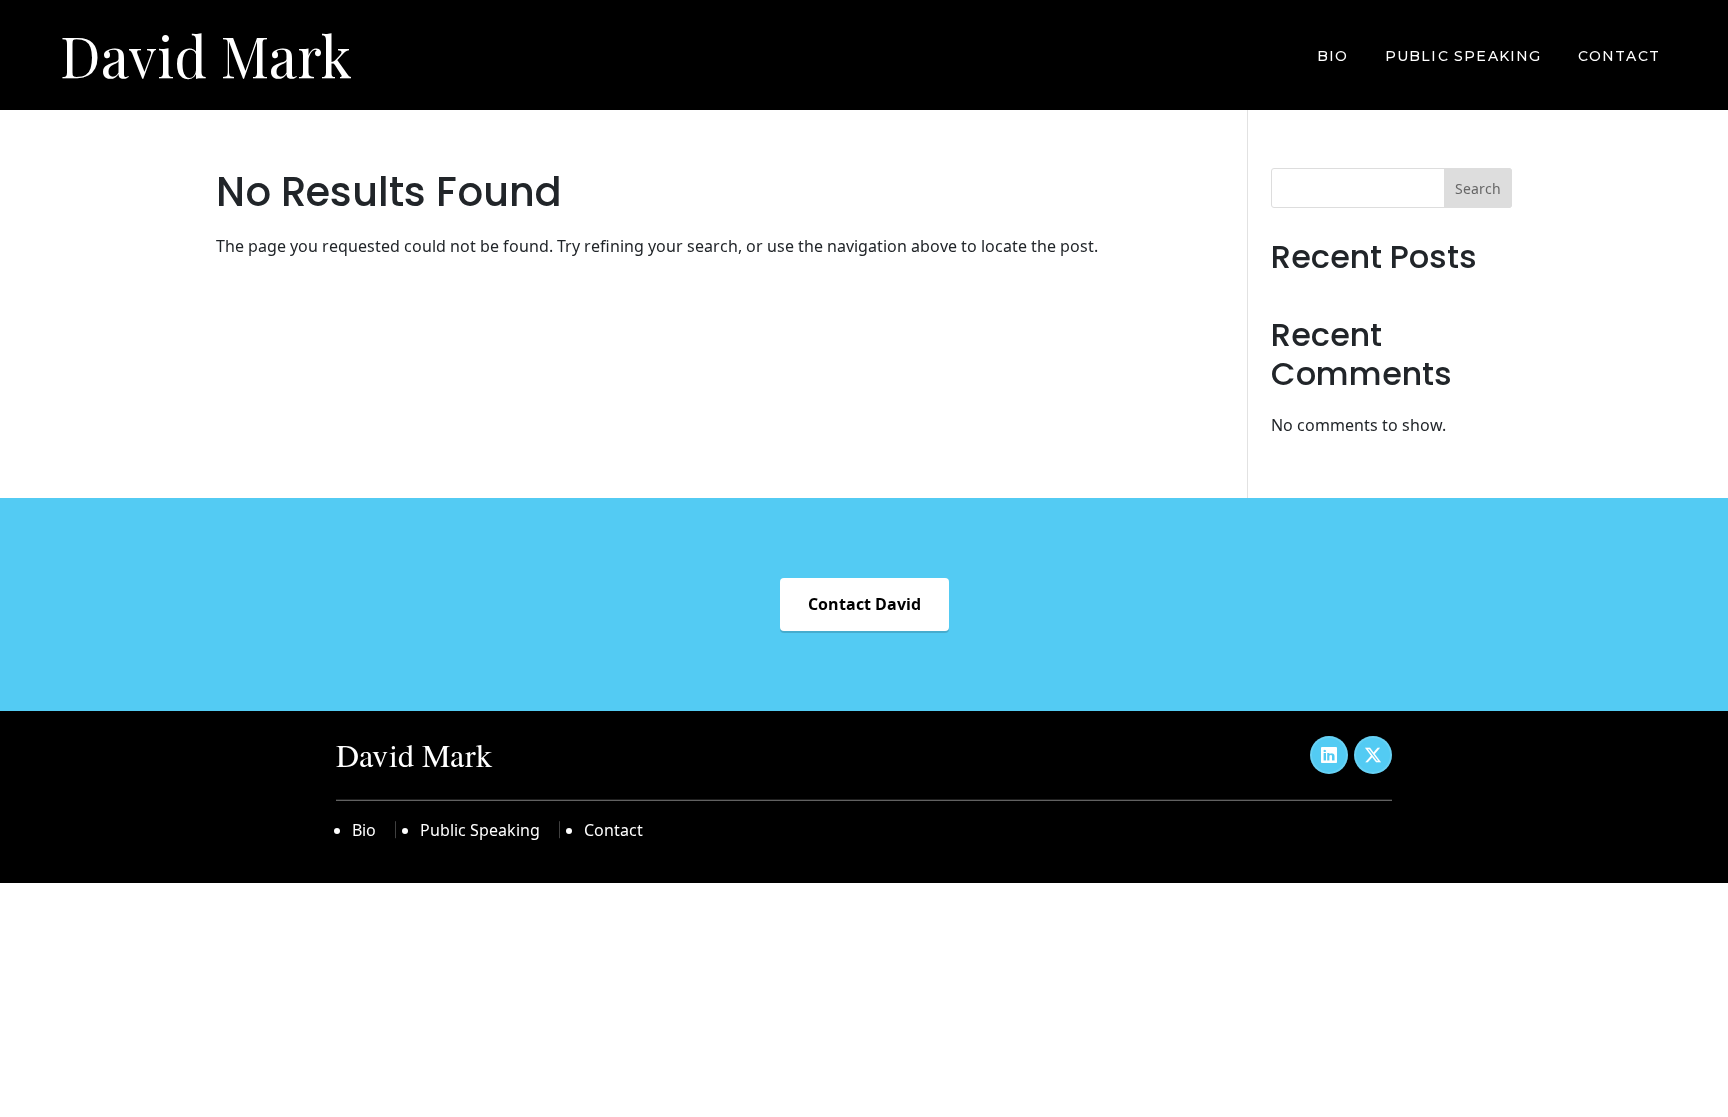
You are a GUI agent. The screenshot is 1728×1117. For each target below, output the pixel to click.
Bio (1333, 56)
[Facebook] (1329, 755)
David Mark (206, 54)
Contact (1619, 56)
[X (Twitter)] (1373, 755)
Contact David (864, 604)
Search (1478, 188)
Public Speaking (1463, 56)
